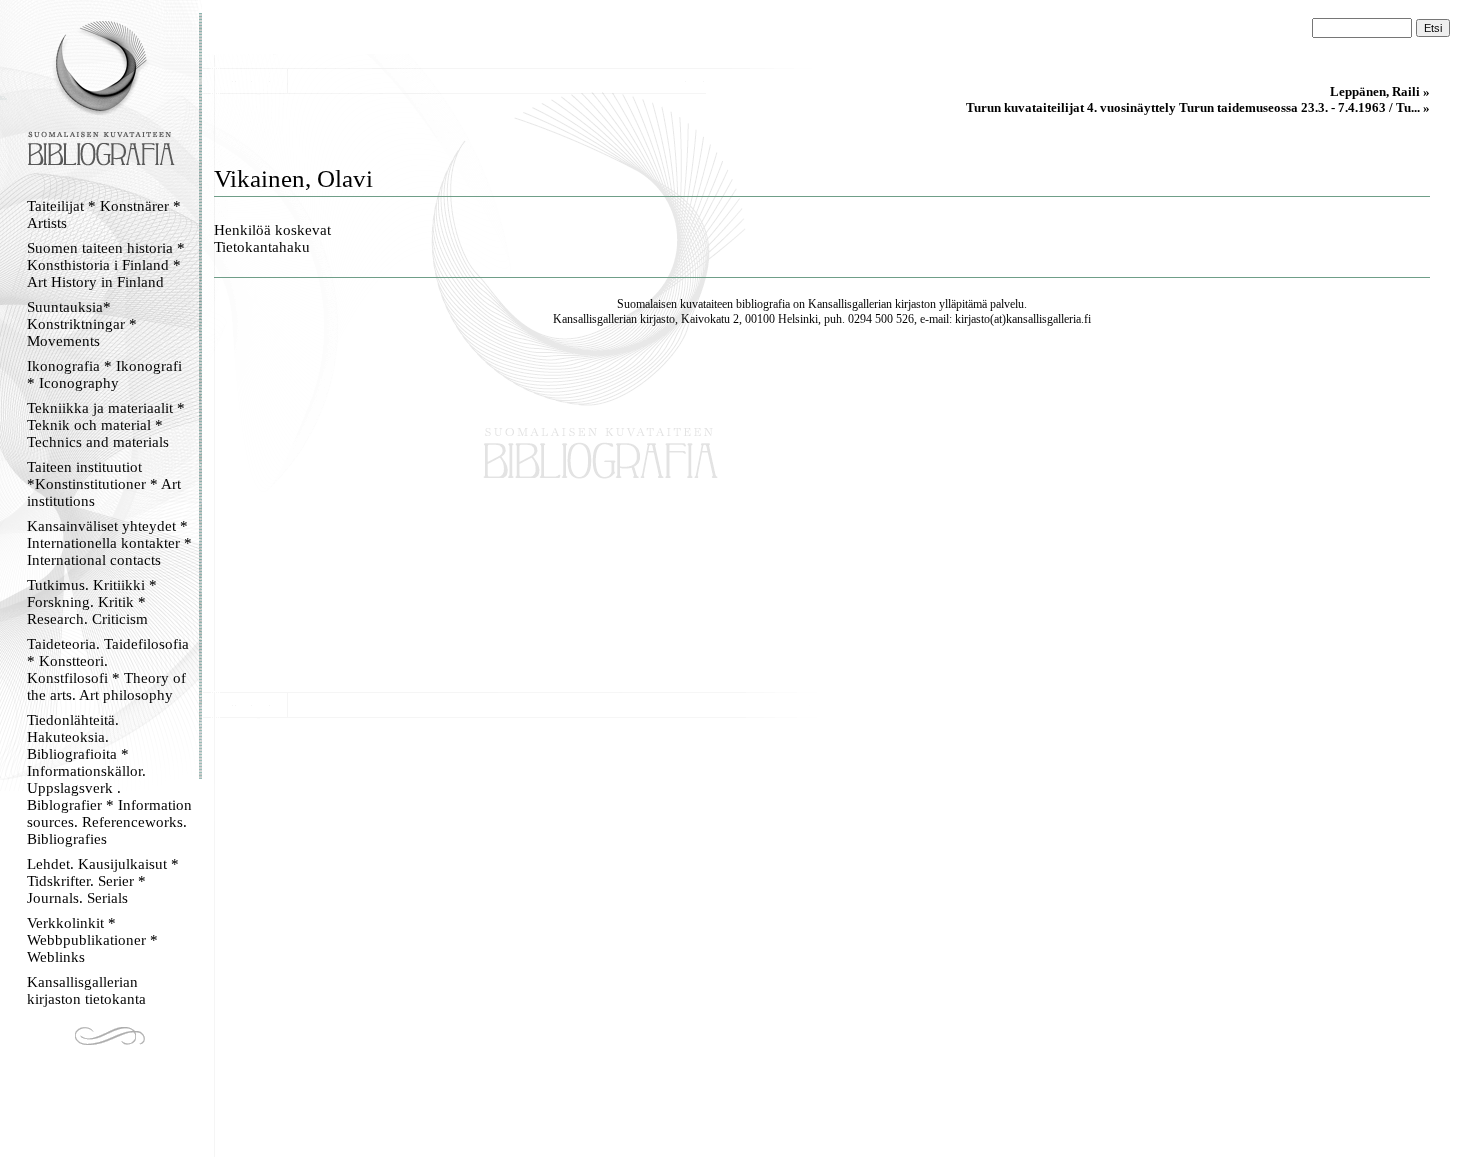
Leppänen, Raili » (1380, 91)
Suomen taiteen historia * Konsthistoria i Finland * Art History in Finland (106, 265)
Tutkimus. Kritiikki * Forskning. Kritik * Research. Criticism (92, 602)
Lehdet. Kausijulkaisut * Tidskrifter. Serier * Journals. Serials (103, 881)
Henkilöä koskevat (272, 230)
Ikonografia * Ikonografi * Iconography (104, 374)
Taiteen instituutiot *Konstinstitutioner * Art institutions (104, 484)
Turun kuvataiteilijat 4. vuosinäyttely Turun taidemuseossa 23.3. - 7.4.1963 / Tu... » (1198, 107)
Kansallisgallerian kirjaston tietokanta (86, 990)
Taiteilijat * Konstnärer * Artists (104, 214)
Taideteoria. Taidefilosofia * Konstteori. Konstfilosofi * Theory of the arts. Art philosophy (108, 669)
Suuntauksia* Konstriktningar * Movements (82, 324)
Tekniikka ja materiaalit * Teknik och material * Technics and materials (106, 425)
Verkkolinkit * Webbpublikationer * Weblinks (92, 940)
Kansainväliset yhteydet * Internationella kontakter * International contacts (109, 543)
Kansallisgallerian (850, 304)
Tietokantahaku (262, 247)
